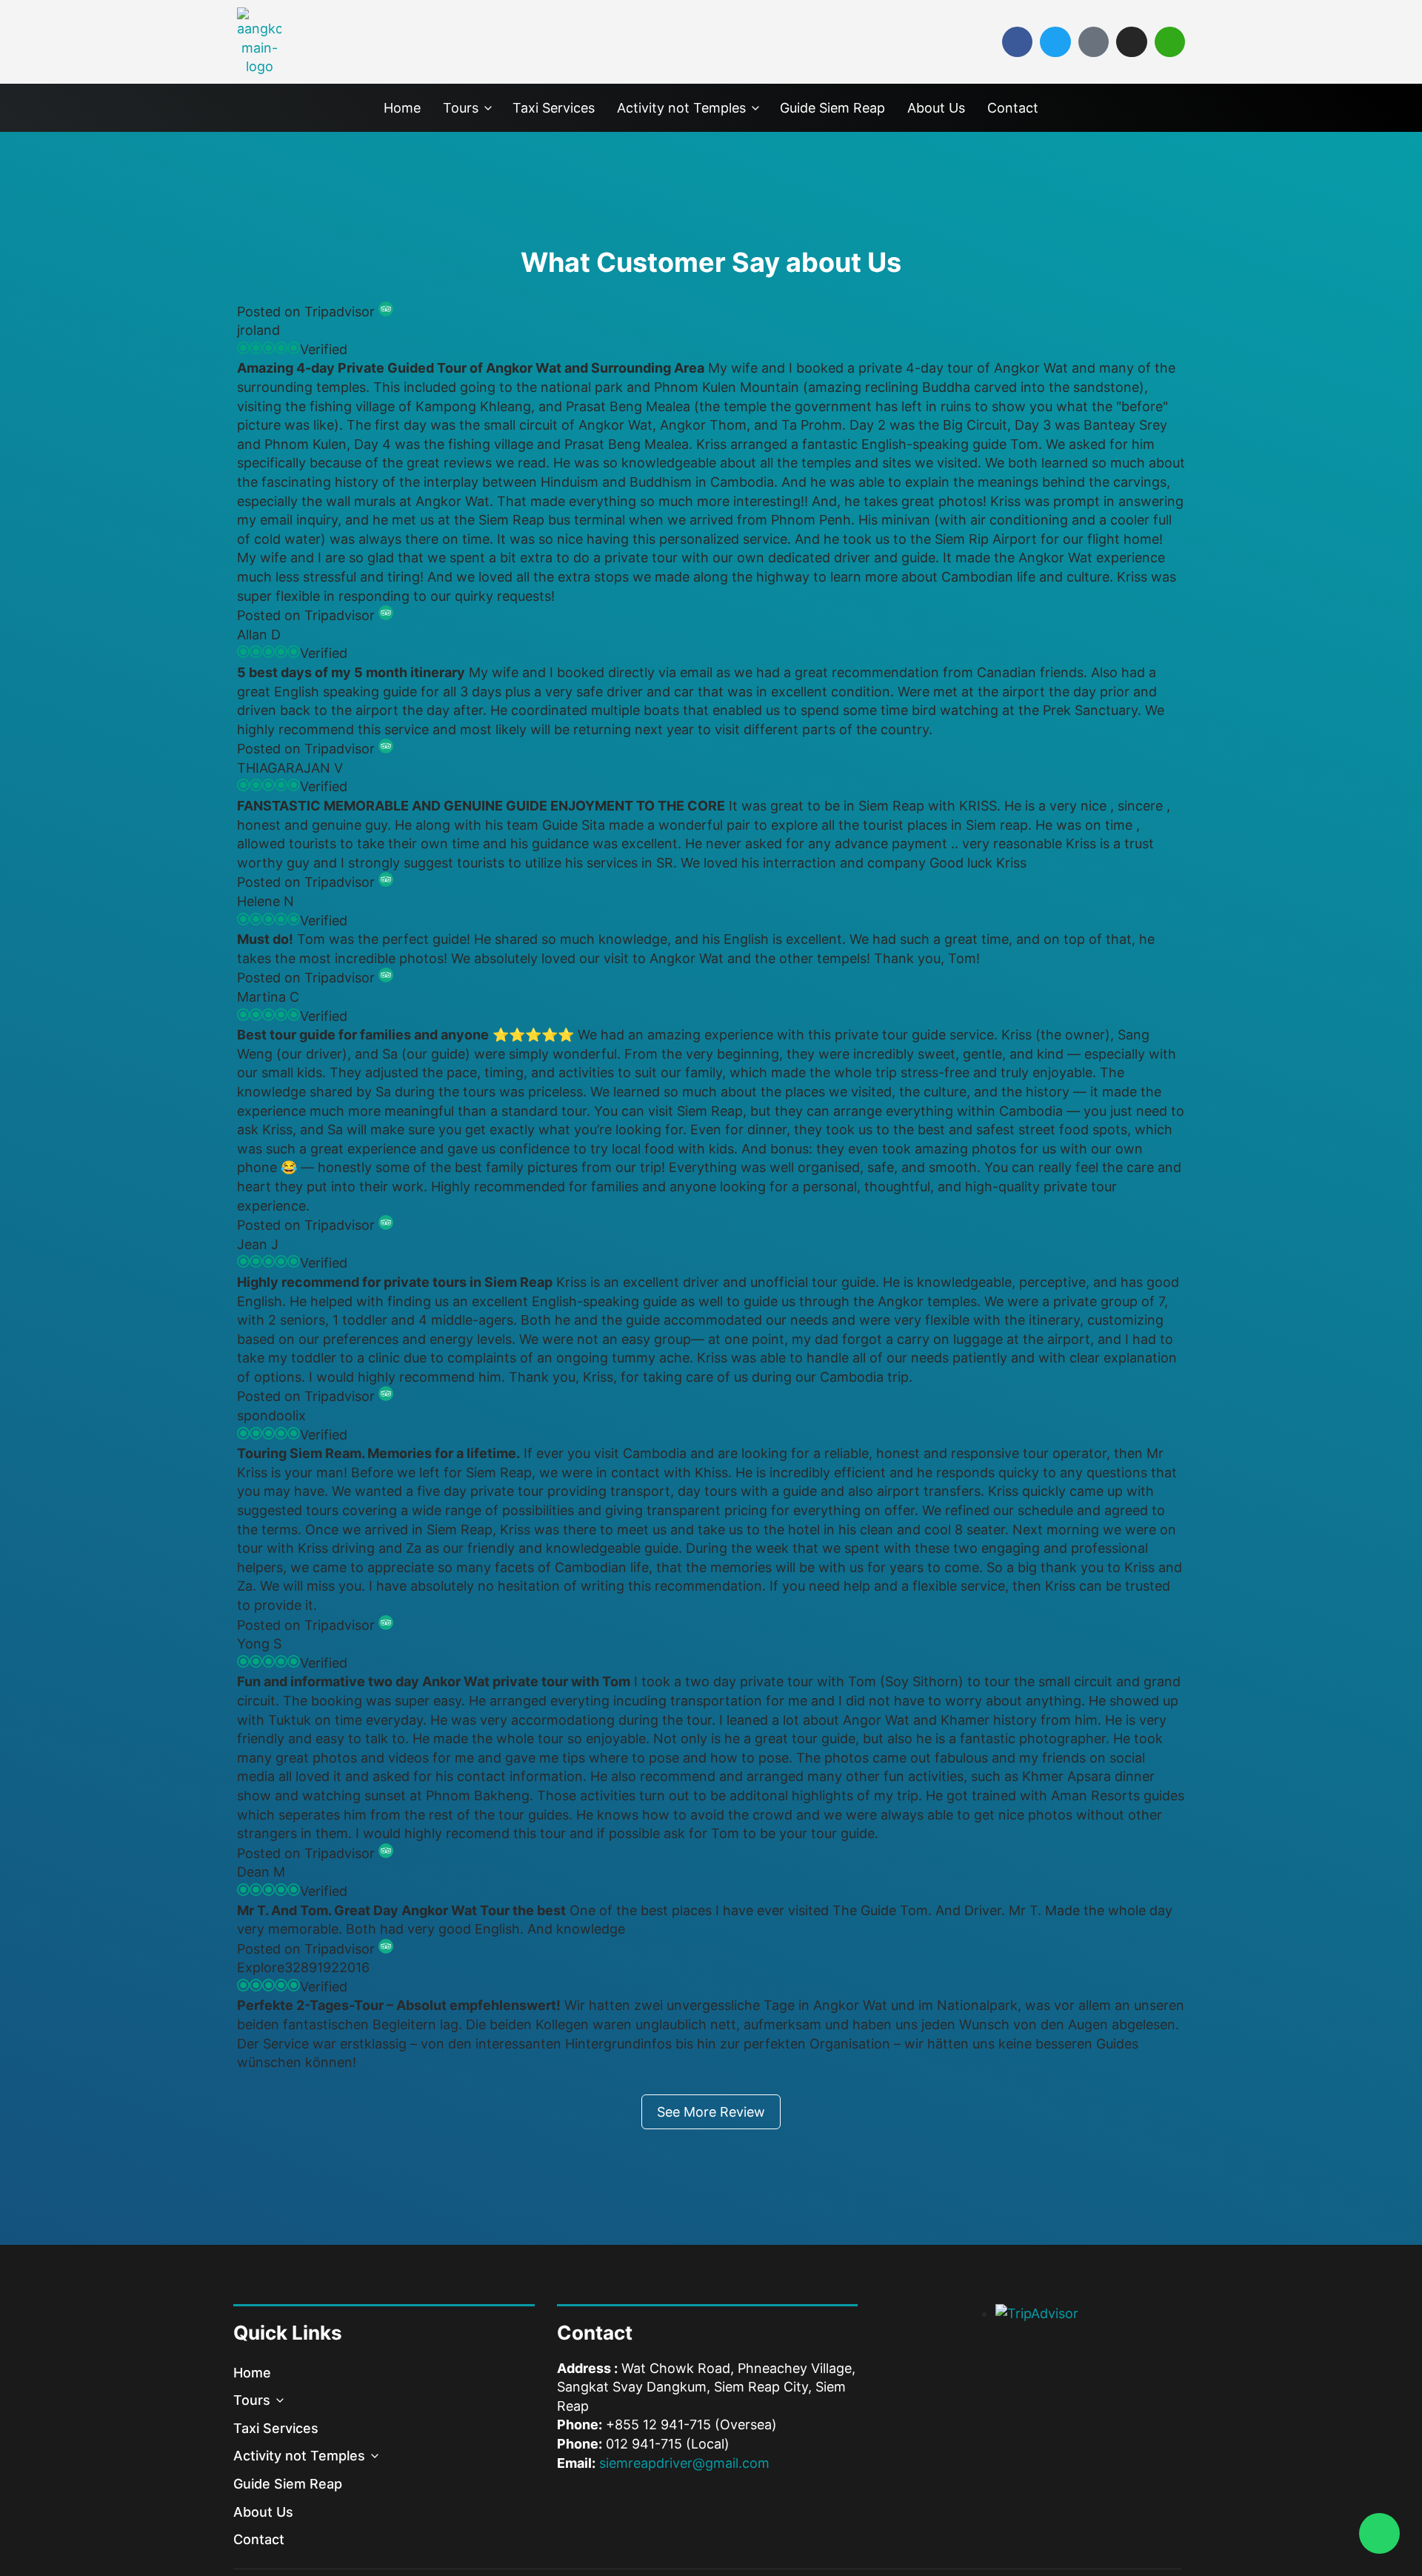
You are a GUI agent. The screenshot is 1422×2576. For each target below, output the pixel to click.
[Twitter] (1055, 42)
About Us (936, 108)
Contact (1013, 108)
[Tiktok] (1094, 42)
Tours (461, 108)
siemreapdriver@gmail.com (684, 2463)
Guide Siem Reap (832, 108)
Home (402, 108)
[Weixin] (1170, 42)
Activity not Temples (681, 108)
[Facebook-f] (1017, 42)
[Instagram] (1131, 42)
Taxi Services (554, 108)
